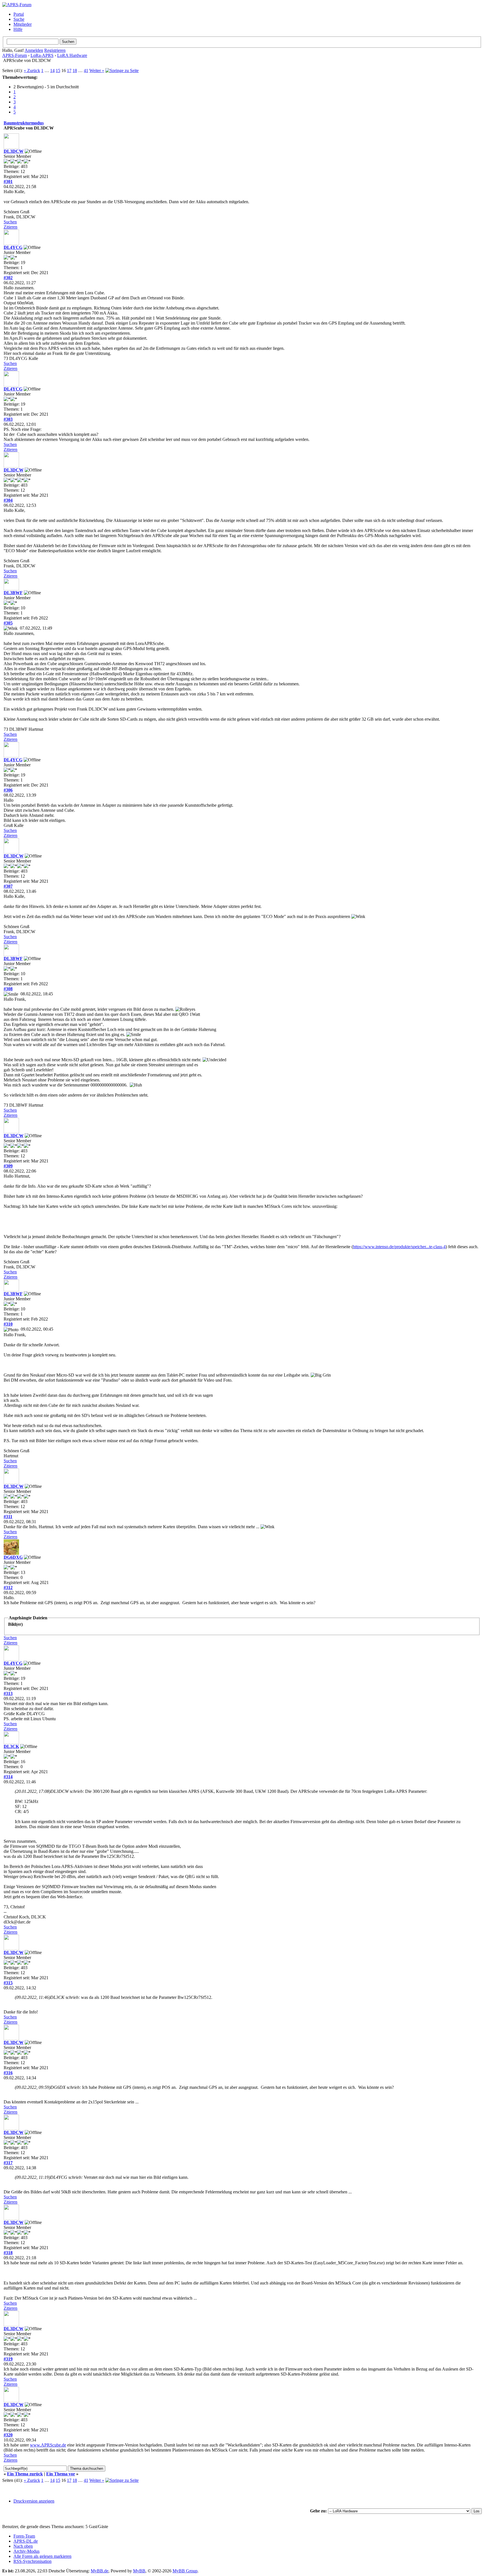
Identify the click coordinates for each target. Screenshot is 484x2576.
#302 (8, 278)
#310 (8, 1324)
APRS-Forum (15, 55)
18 (75, 70)
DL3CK (11, 1746)
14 (52, 70)
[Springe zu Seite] (122, 70)
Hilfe (18, 29)
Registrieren (55, 50)
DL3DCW (14, 151)
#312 (8, 1588)
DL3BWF (13, 593)
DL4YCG (13, 247)
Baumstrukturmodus (24, 123)
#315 (8, 1983)
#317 (8, 2163)
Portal (19, 14)
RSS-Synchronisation (32, 2561)
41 (86, 70)
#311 (8, 1517)
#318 (8, 2253)
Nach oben (23, 2546)
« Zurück (32, 70)
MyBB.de (100, 2571)
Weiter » (97, 70)
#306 (8, 790)
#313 (8, 1693)
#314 (8, 1777)
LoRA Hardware (72, 55)
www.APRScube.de (48, 2445)
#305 (8, 623)
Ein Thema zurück (25, 2474)
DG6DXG (13, 1557)
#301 (8, 181)
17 (69, 70)
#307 (8, 886)
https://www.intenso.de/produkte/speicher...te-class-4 (399, 1247)
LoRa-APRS (42, 55)
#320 (8, 2435)
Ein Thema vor (61, 2474)
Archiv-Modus (26, 2551)
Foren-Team (24, 2536)
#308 (8, 989)
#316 (8, 2073)
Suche (19, 19)
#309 (8, 1166)
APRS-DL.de (26, 2541)
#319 (8, 2359)
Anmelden (34, 50)
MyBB (139, 2571)
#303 (8, 419)
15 (58, 70)
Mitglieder (23, 24)
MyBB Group (185, 2571)
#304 (8, 500)
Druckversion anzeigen (34, 2501)
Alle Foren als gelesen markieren (42, 2556)
